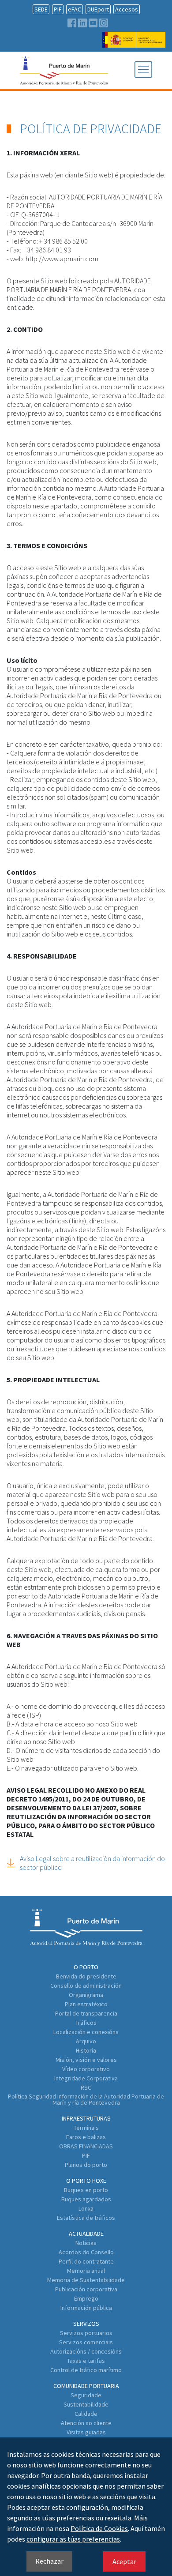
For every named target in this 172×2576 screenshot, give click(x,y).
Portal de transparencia (86, 2013)
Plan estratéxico (86, 2004)
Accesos (127, 9)
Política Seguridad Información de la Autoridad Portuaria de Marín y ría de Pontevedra (86, 2099)
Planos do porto (86, 2165)
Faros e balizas (86, 2137)
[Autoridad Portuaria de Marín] (134, 43)
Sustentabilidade (86, 2404)
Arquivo (86, 2041)
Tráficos (86, 2023)
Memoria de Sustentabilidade (86, 2280)
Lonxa (86, 2208)
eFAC (75, 9)
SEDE (41, 9)
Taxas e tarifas (86, 2361)
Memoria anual (86, 2271)
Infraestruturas (86, 2118)
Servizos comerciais (86, 2342)
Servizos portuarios (86, 2333)
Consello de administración (86, 1986)
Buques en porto (86, 2190)
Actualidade (86, 2234)
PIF (58, 9)
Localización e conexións (86, 2032)
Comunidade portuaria (86, 2386)
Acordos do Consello (86, 2252)
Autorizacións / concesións (86, 2351)
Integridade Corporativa (86, 2078)
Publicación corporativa (86, 2289)
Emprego (86, 2298)
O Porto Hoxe (86, 2181)
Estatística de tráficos (86, 2218)
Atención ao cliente (86, 2423)
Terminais (86, 2128)
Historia (86, 2050)
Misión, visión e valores (86, 2060)
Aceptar (124, 2561)
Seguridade (86, 2395)
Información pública (86, 2308)
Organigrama (86, 1995)
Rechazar (49, 2561)
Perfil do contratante (86, 2261)
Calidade (86, 2414)
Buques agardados (86, 2199)
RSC (86, 2087)
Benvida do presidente (86, 1976)
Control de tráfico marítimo (86, 2370)
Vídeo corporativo (86, 2069)
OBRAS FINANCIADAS (86, 2146)
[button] (143, 70)
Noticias (86, 2243)
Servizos (86, 2324)
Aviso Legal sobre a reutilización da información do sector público (92, 1863)
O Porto (86, 1967)
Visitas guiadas (86, 2432)
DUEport (98, 9)
